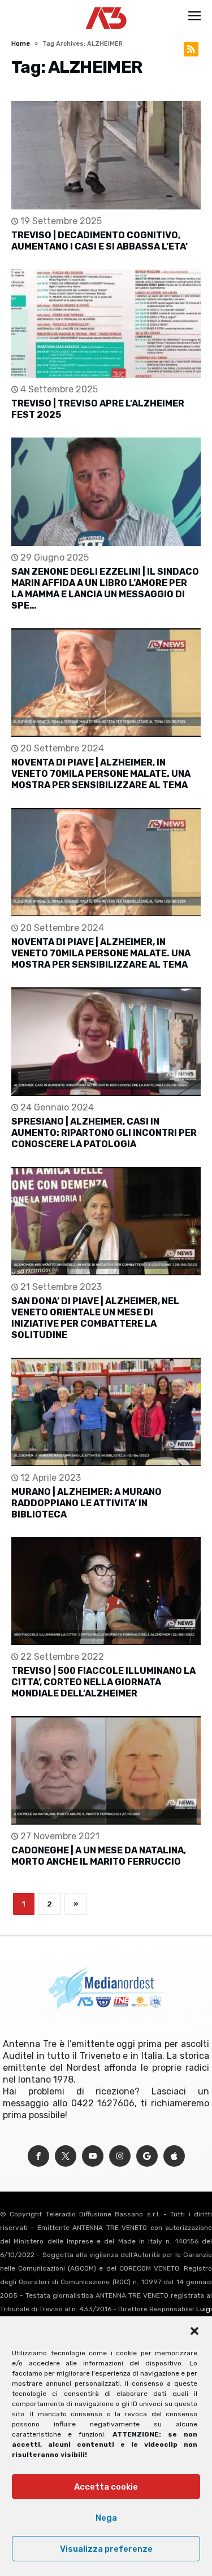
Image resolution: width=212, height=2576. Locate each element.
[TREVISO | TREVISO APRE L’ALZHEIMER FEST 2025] (106, 323)
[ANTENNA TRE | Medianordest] (106, 7)
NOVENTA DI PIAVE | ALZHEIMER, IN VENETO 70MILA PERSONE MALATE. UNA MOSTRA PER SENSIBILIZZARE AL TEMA (101, 774)
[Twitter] (66, 2156)
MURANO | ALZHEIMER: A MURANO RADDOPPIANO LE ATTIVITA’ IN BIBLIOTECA (86, 1503)
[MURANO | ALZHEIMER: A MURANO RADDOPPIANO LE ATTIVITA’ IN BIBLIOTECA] (106, 1412)
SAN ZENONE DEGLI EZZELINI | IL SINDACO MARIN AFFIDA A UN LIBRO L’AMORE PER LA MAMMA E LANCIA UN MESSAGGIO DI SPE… (105, 589)
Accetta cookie (106, 2487)
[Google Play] (147, 2156)
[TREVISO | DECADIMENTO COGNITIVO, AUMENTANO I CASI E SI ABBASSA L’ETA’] (106, 155)
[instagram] (120, 2156)
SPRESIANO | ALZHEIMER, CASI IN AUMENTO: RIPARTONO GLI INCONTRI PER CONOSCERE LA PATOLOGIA (104, 1133)
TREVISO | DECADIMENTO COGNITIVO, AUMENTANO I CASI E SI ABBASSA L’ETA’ (99, 241)
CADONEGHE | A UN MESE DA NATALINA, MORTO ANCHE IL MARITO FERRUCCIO (99, 1856)
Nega (106, 2518)
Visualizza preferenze (106, 2549)
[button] (194, 2331)
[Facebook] (38, 2156)
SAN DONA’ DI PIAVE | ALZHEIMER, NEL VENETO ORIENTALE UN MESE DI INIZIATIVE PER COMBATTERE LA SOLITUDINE (95, 1318)
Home (21, 44)
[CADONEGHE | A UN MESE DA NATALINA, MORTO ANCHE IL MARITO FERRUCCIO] (106, 1770)
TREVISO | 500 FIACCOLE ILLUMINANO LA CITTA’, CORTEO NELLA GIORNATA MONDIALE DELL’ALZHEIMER (103, 1682)
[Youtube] (93, 2156)
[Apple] (174, 2156)
